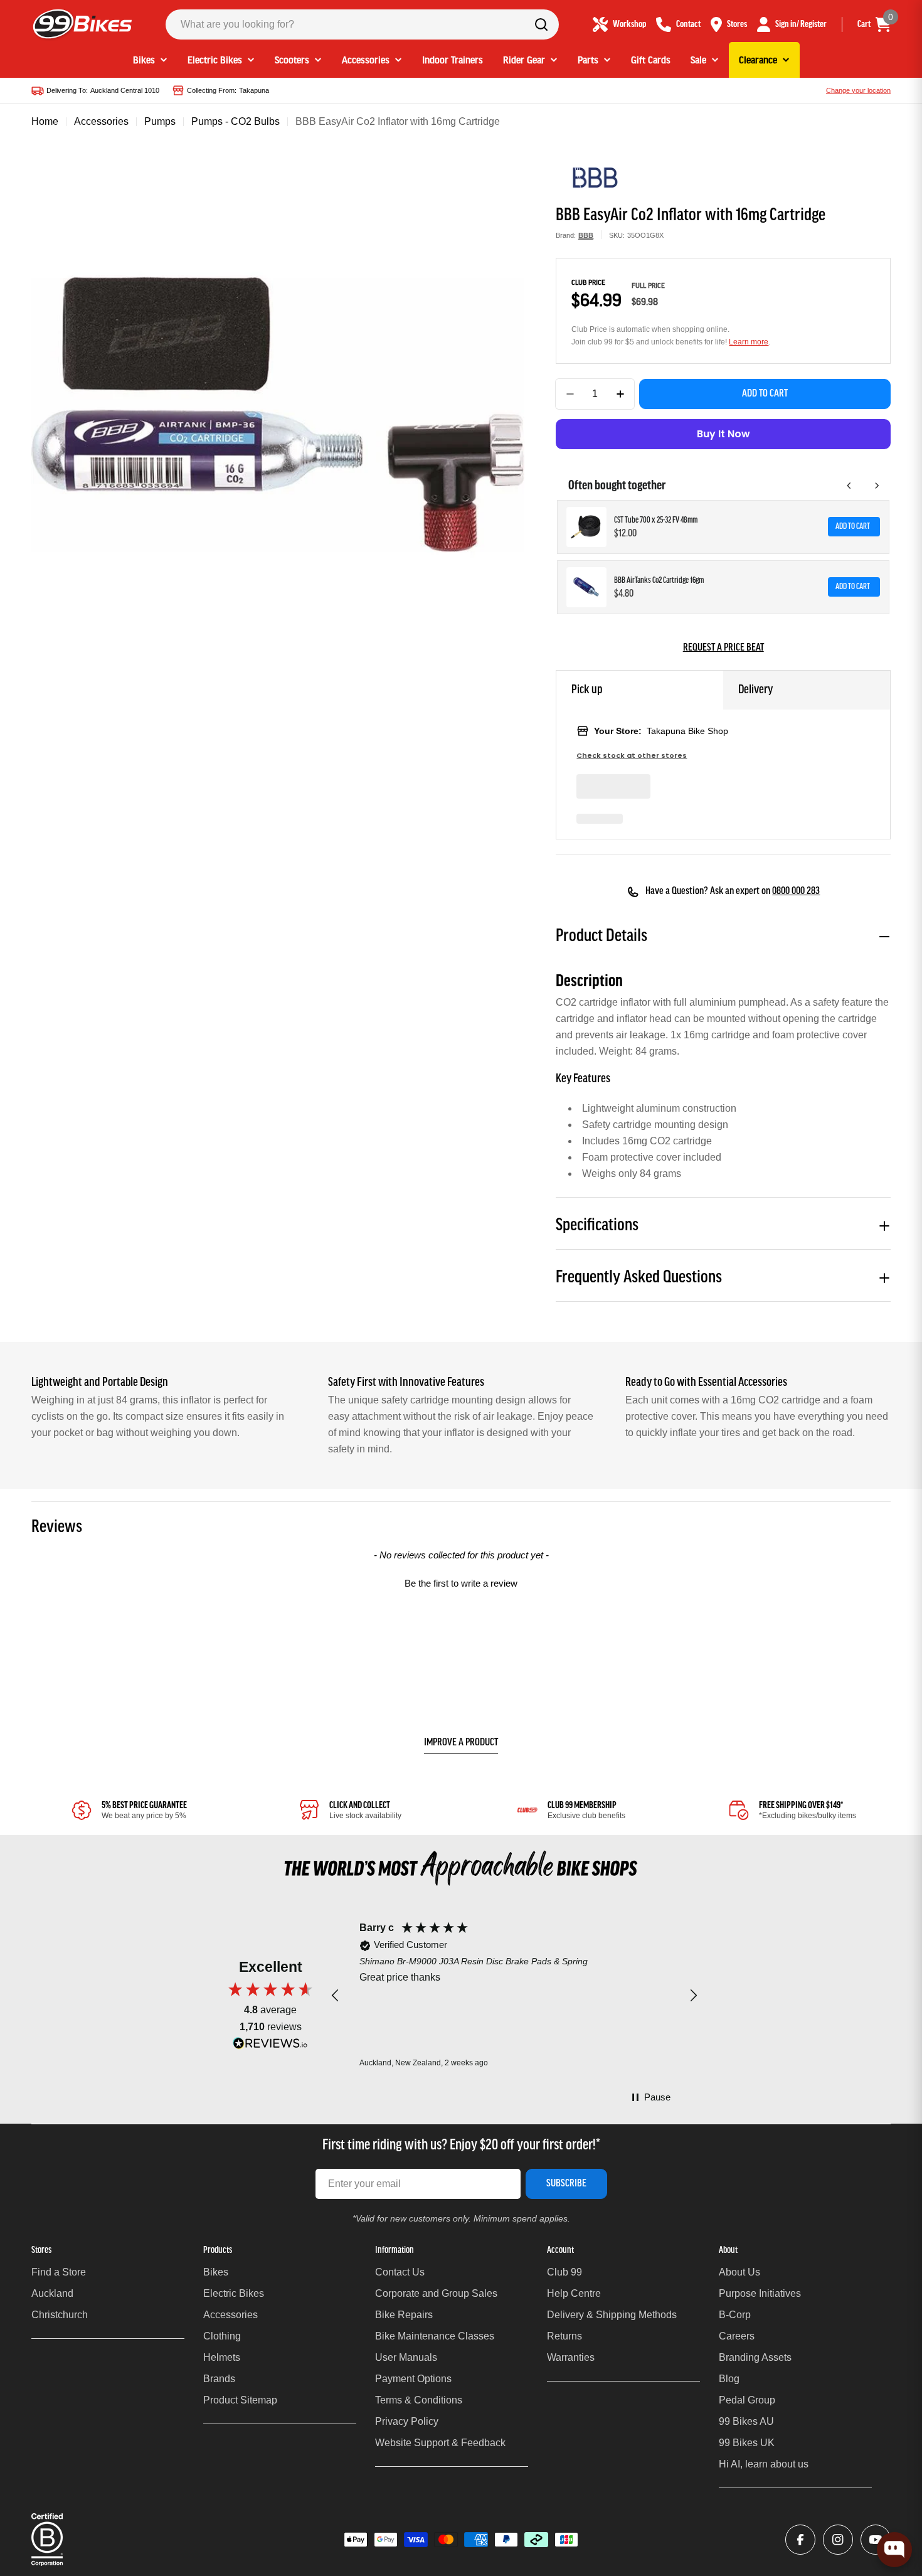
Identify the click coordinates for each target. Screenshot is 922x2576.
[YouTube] (876, 2540)
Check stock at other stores (632, 756)
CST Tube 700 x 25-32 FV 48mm (656, 520)
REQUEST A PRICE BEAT (723, 648)
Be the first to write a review (461, 1583)
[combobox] (362, 24)
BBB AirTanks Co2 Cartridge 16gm (659, 581)
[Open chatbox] (894, 2550)
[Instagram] (838, 2540)
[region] (514, 1995)
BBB (586, 235)
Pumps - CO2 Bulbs (236, 121)
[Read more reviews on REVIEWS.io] (270, 2046)
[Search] (541, 24)
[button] (461, 1582)
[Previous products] (849, 486)
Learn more (749, 342)
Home (45, 121)
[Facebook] (800, 2540)
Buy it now (723, 434)
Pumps (160, 121)
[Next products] (877, 486)
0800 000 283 (796, 891)
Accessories (101, 121)
